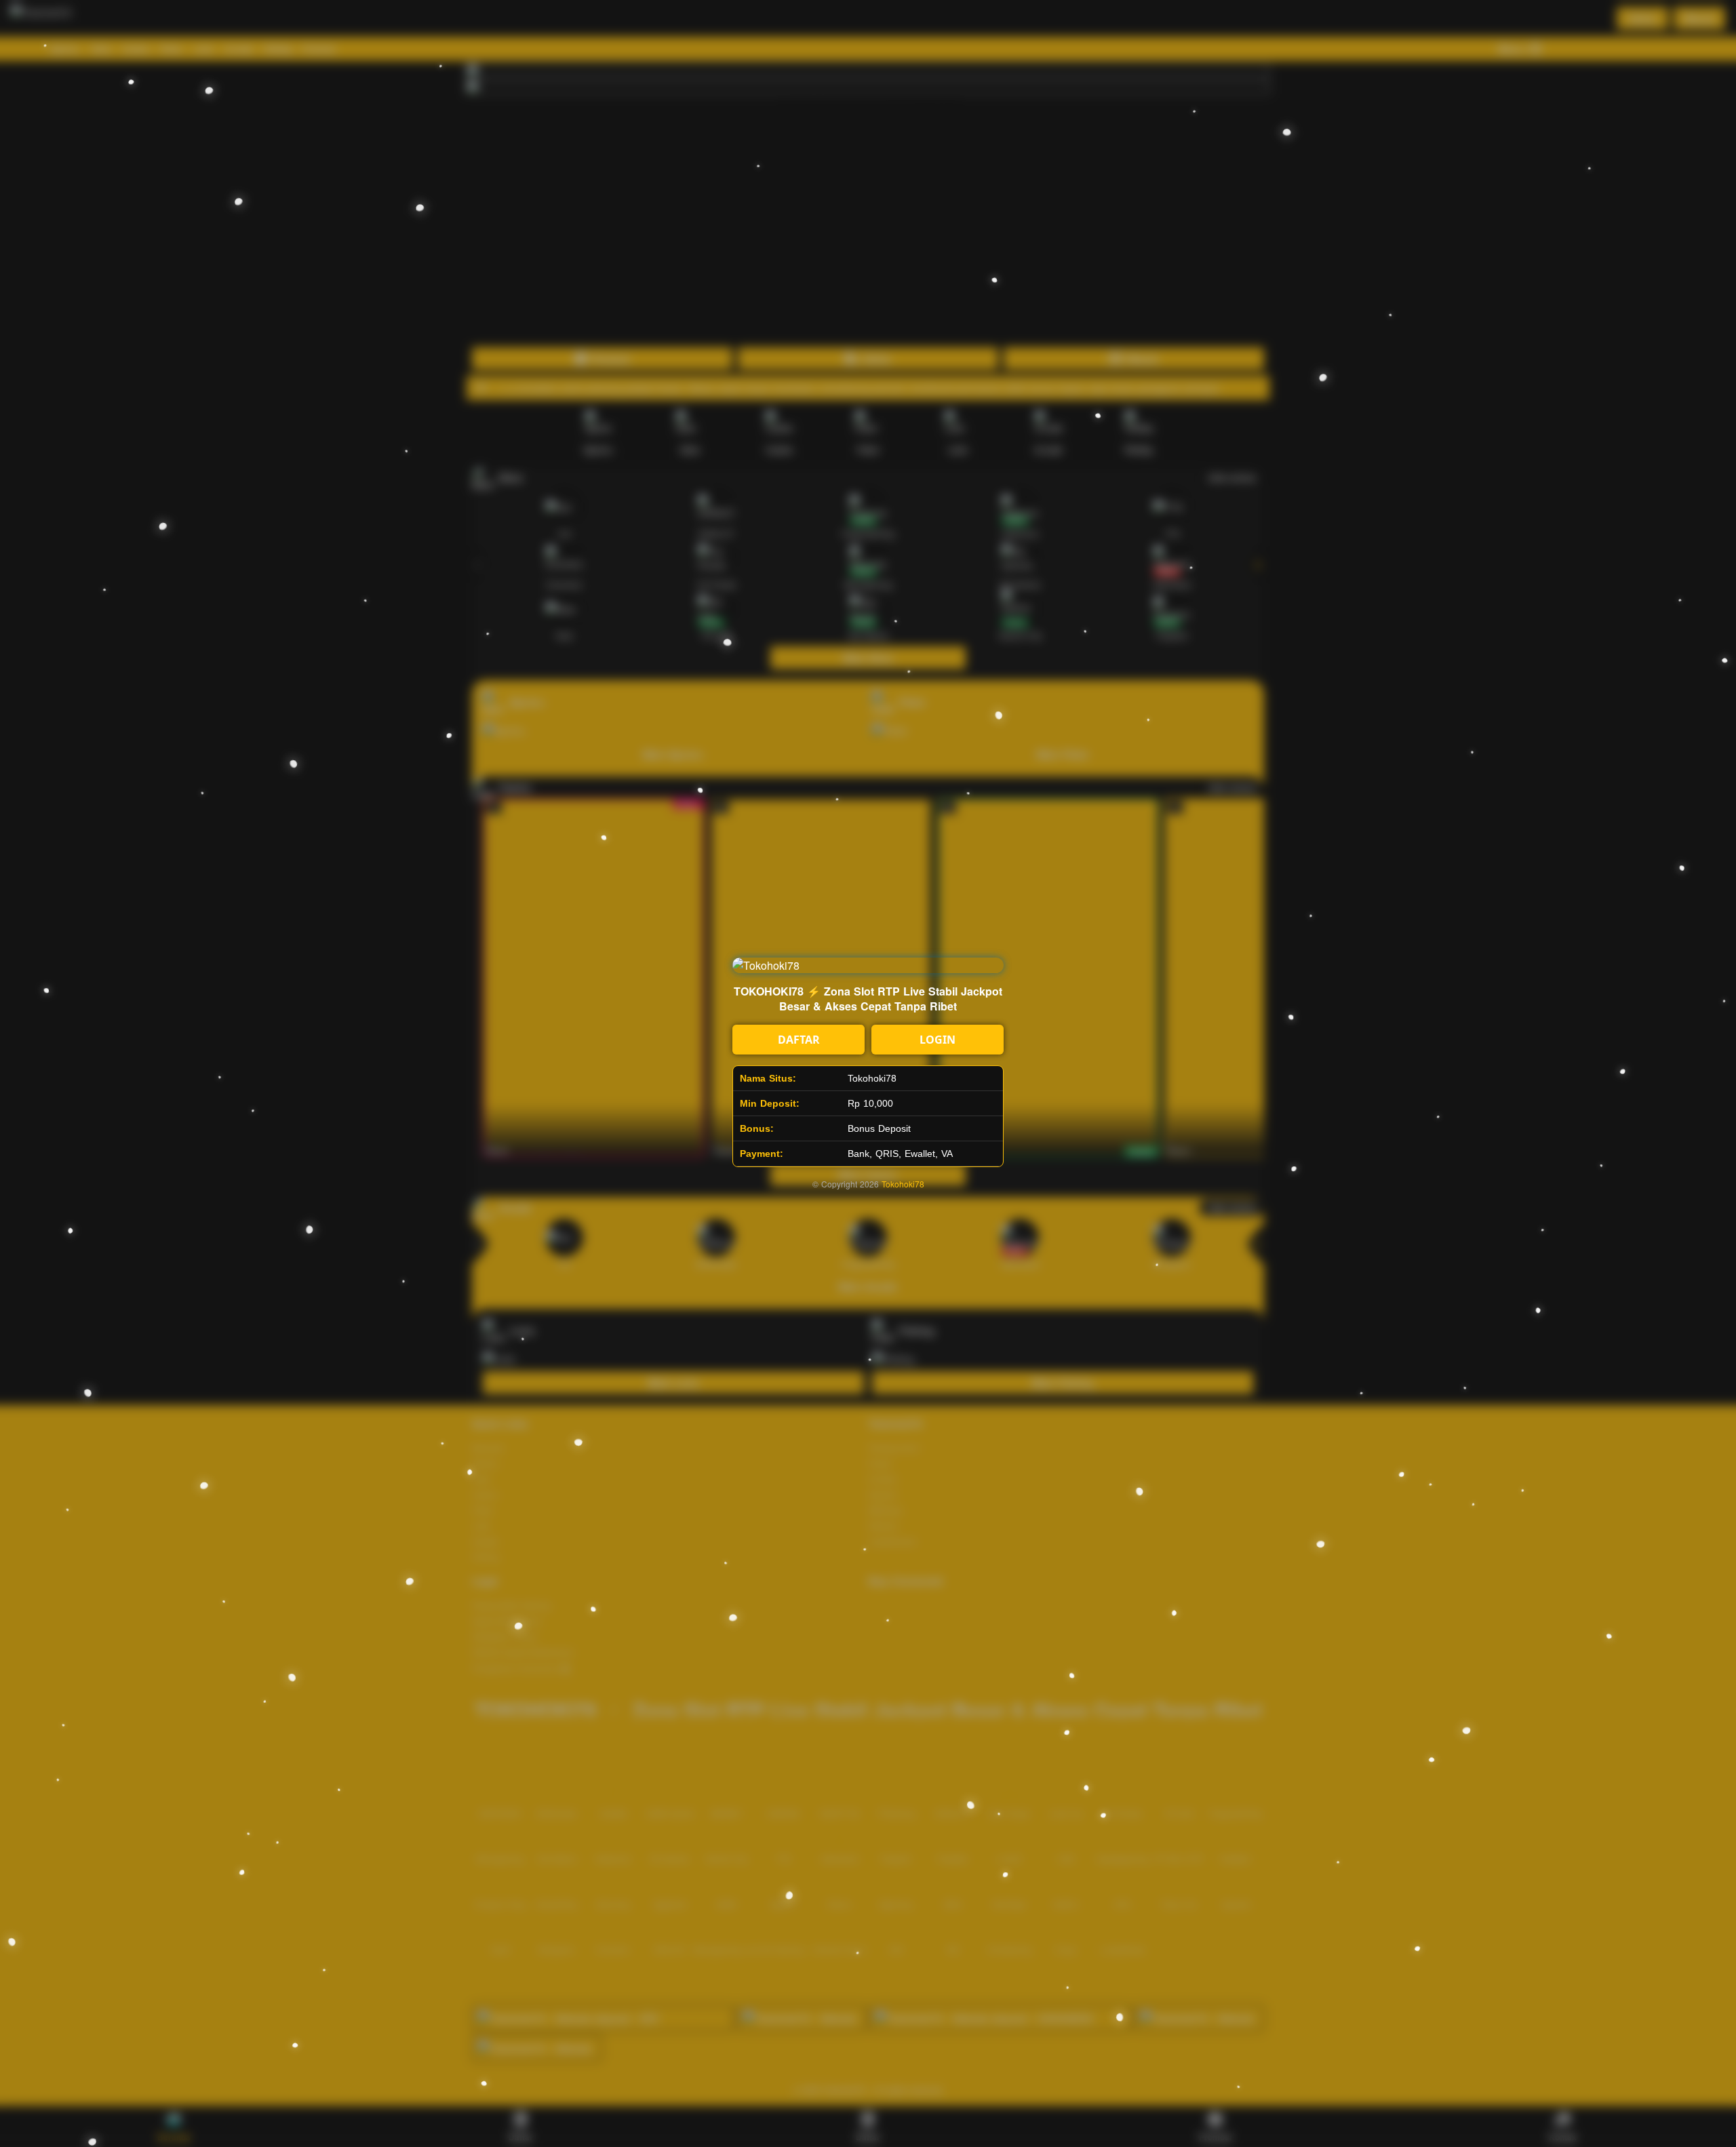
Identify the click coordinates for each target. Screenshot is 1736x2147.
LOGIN (938, 1040)
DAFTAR (799, 1040)
